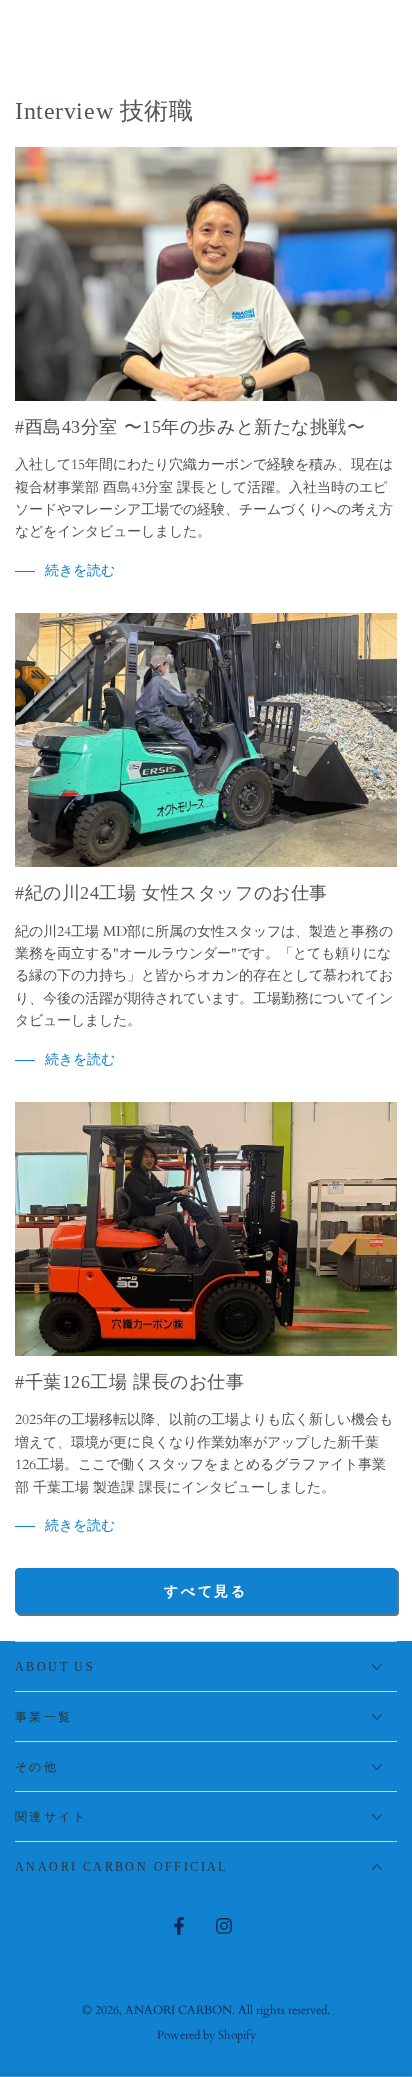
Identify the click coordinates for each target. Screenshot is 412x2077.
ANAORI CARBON (178, 2010)
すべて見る (206, 1591)
